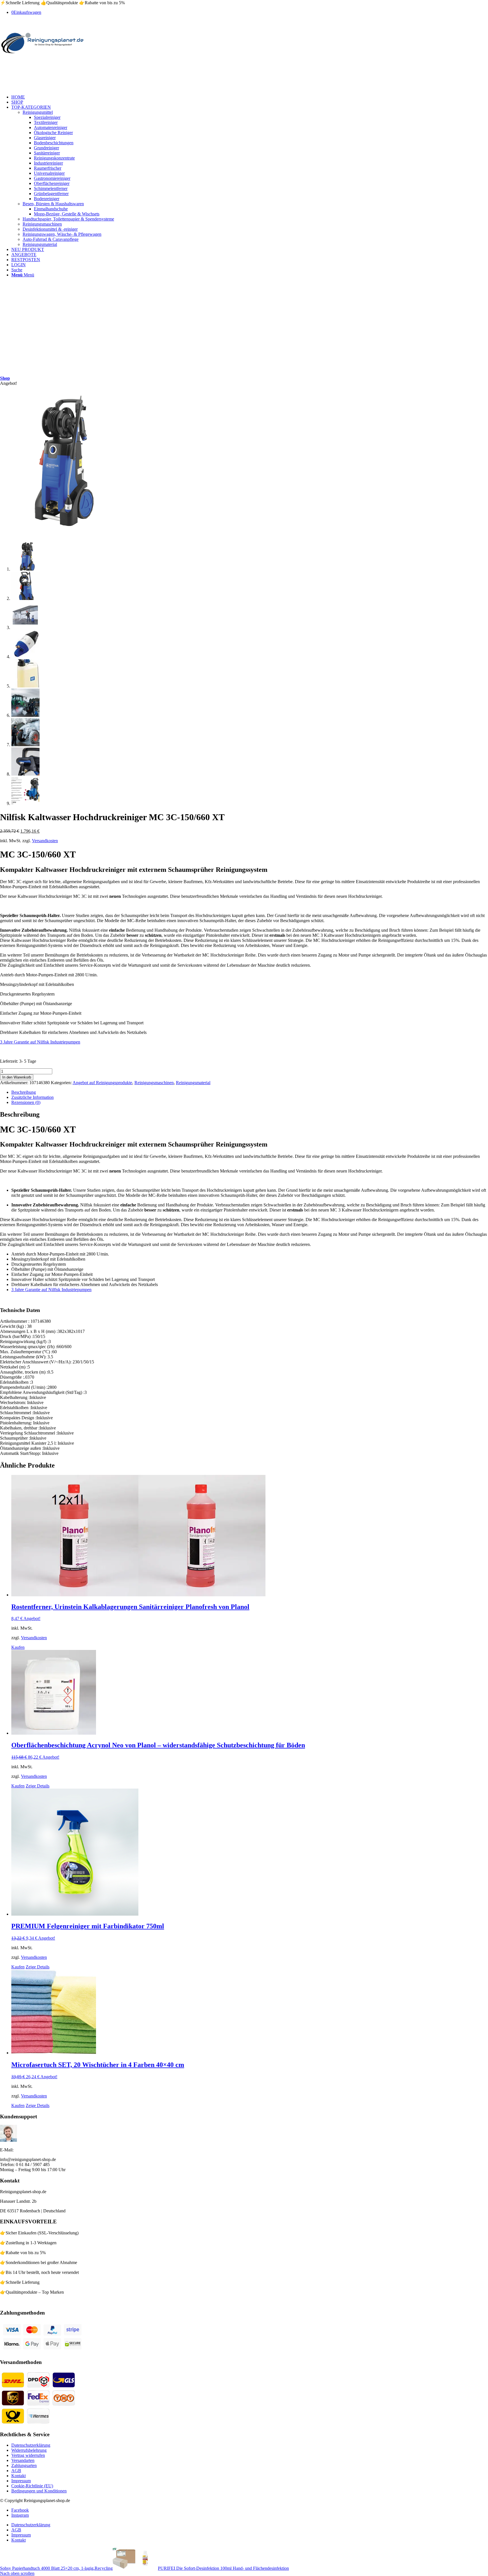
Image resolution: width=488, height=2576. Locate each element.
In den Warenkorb (17, 1077)
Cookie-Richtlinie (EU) (32, 2486)
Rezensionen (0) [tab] (26, 1102)
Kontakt (18, 2476)
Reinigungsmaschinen (154, 1083)
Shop (5, 378)
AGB (16, 2471)
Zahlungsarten (24, 2465)
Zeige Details (38, 1786)
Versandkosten (45, 841)
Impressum (21, 2481)
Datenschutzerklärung (31, 2445)
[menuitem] (250, 97)
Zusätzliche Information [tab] (32, 1097)
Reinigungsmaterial (193, 1083)
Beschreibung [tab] (24, 1092)
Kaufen (18, 1647)
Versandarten (23, 2460)
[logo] (42, 55)
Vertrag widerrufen (28, 2455)
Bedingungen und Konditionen (39, 2491)
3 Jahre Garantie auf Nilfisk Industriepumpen (40, 1042)
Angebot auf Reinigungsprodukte (102, 1083)
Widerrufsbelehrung (29, 2450)
